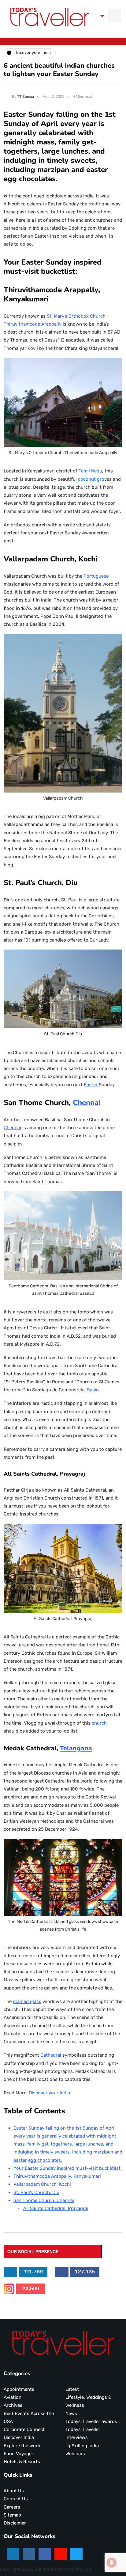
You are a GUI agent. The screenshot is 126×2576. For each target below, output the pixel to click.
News (71, 2414)
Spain (93, 1390)
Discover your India (49, 2093)
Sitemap (12, 2515)
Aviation (13, 2397)
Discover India (19, 2437)
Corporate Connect (24, 2429)
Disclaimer (15, 2523)
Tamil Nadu (90, 471)
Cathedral (51, 2055)
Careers (12, 2507)
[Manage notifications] (112, 2563)
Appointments (19, 2389)
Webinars (75, 2454)
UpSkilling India (82, 2446)
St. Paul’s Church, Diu (36, 2192)
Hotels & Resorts (22, 2462)
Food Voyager (19, 2454)
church (99, 1723)
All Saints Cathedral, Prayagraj (56, 2208)
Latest (72, 2389)
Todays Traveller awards (91, 2421)
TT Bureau (26, 97)
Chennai (87, 1103)
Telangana (76, 1748)
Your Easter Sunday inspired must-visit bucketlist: (68, 2168)
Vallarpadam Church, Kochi (42, 2184)
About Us (14, 2491)
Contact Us (16, 2499)
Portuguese (96, 576)
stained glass (27, 2001)
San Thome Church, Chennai (44, 2200)
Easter (91, 1085)
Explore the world (23, 2446)
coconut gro (91, 479)
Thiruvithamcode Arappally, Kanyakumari (58, 2176)
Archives (13, 2405)
